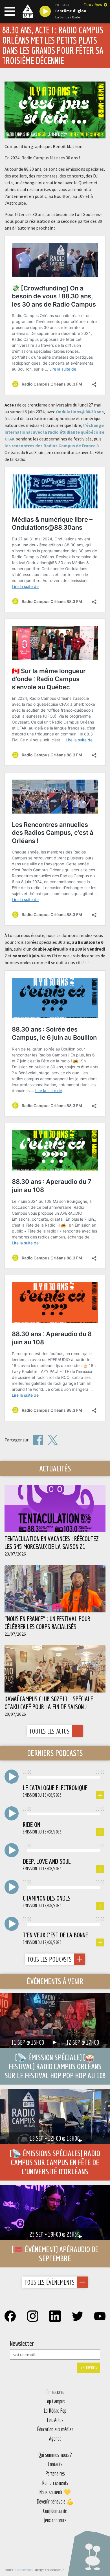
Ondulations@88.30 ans (80, 412)
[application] (63, 1777)
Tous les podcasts (49, 1959)
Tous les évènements (49, 2282)
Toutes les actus (49, 1731)
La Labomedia (23, 2570)
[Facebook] (38, 1440)
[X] (53, 1440)
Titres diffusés (93, 5)
